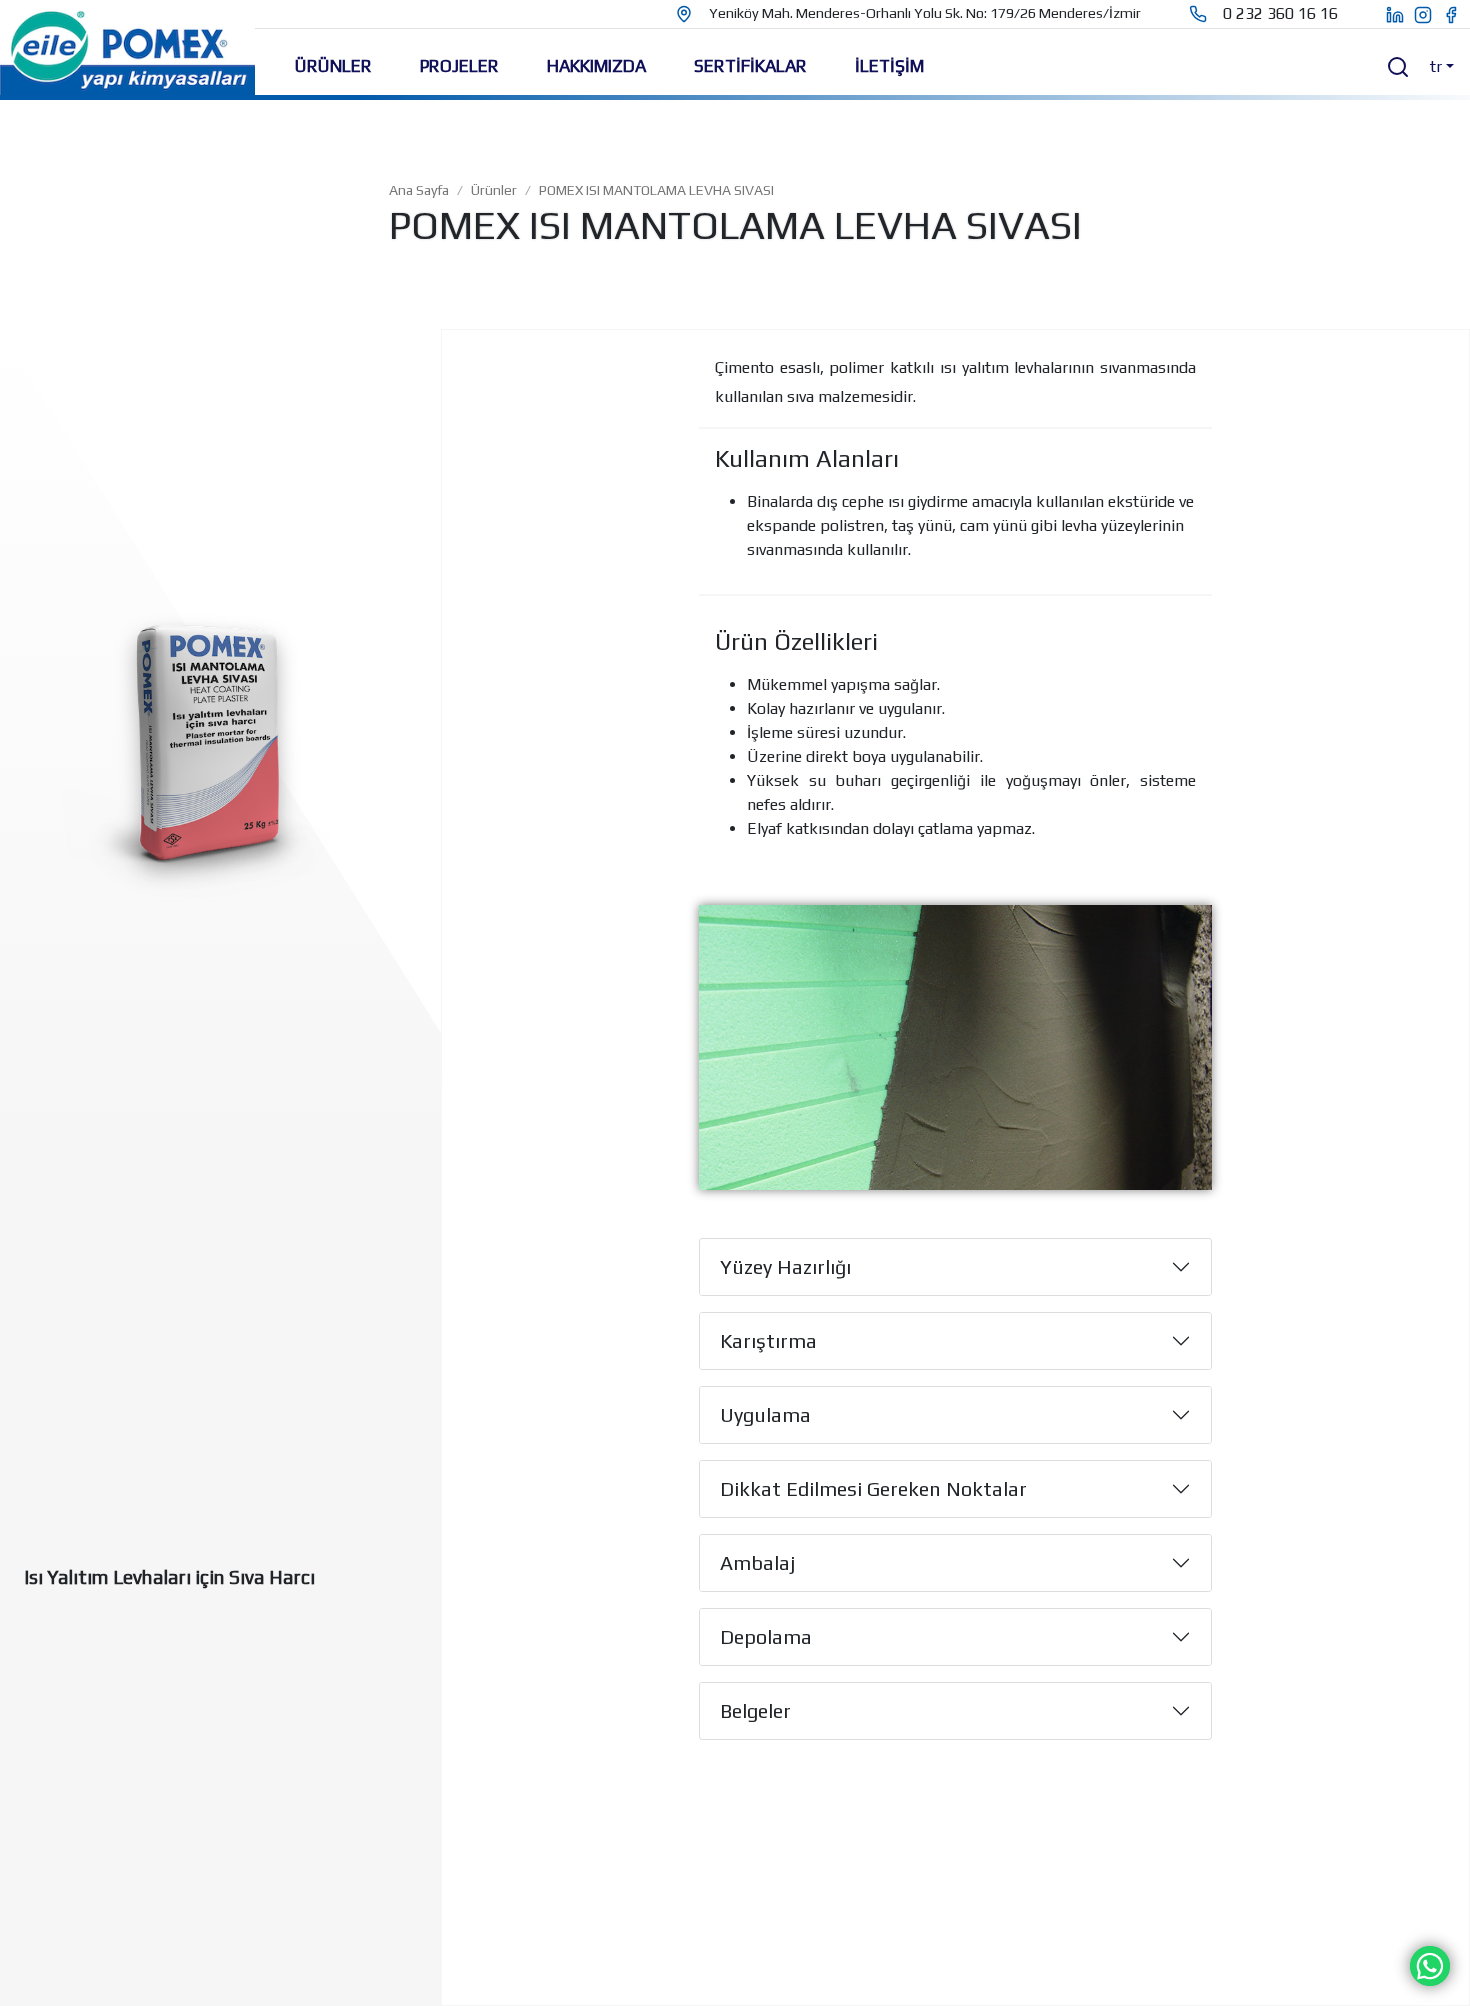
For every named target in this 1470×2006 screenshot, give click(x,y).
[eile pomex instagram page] (1428, 14)
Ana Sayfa (419, 190)
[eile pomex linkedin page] (1384, 14)
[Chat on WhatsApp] (1430, 1964)
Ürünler (494, 190)
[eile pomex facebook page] (1456, 14)
